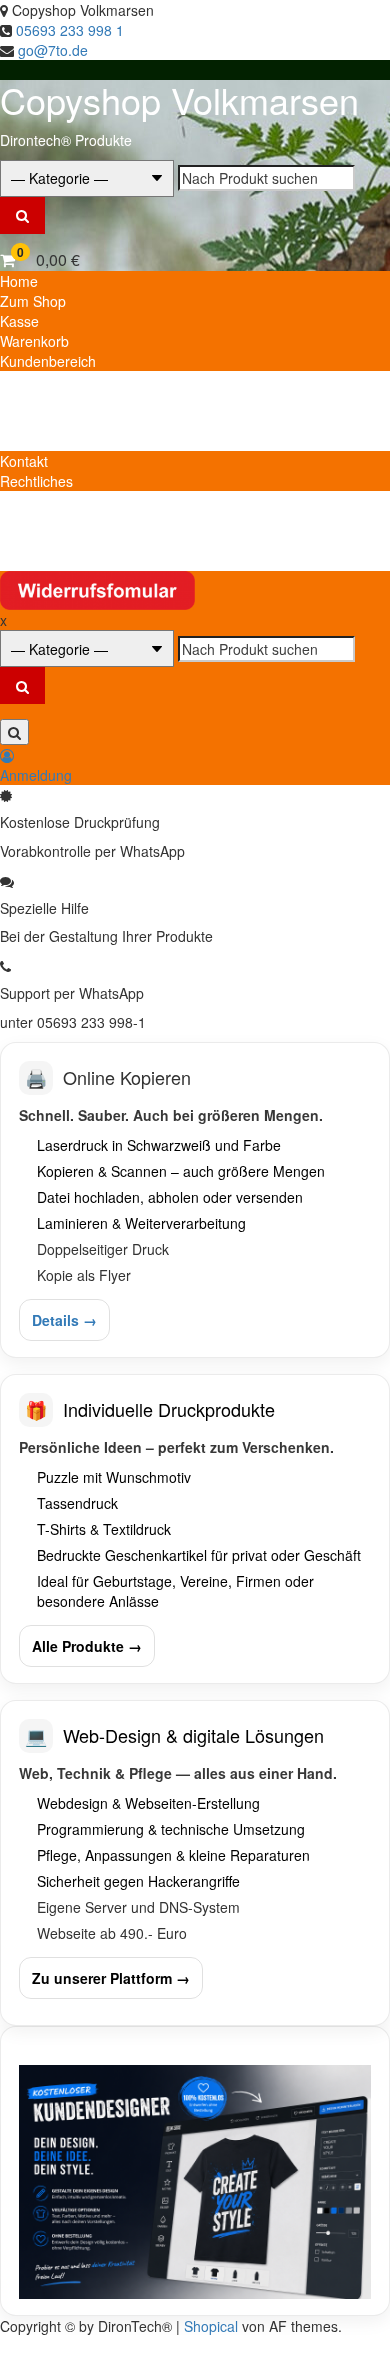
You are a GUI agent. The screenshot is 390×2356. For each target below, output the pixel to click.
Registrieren (38, 421)
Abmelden (32, 401)
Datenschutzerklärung (69, 501)
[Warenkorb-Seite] (7, 259)
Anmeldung (36, 775)
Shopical (211, 2326)
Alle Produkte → (87, 1646)
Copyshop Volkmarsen (179, 99)
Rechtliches (36, 481)
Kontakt (24, 461)
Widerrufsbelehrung (62, 561)
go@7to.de (53, 50)
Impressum (35, 541)
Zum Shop (33, 301)
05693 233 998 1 (70, 30)
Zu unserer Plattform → (111, 1978)
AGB (14, 521)
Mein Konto (36, 381)
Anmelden (32, 441)
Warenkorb (34, 341)
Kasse (19, 321)
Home (19, 281)
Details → (64, 1320)
